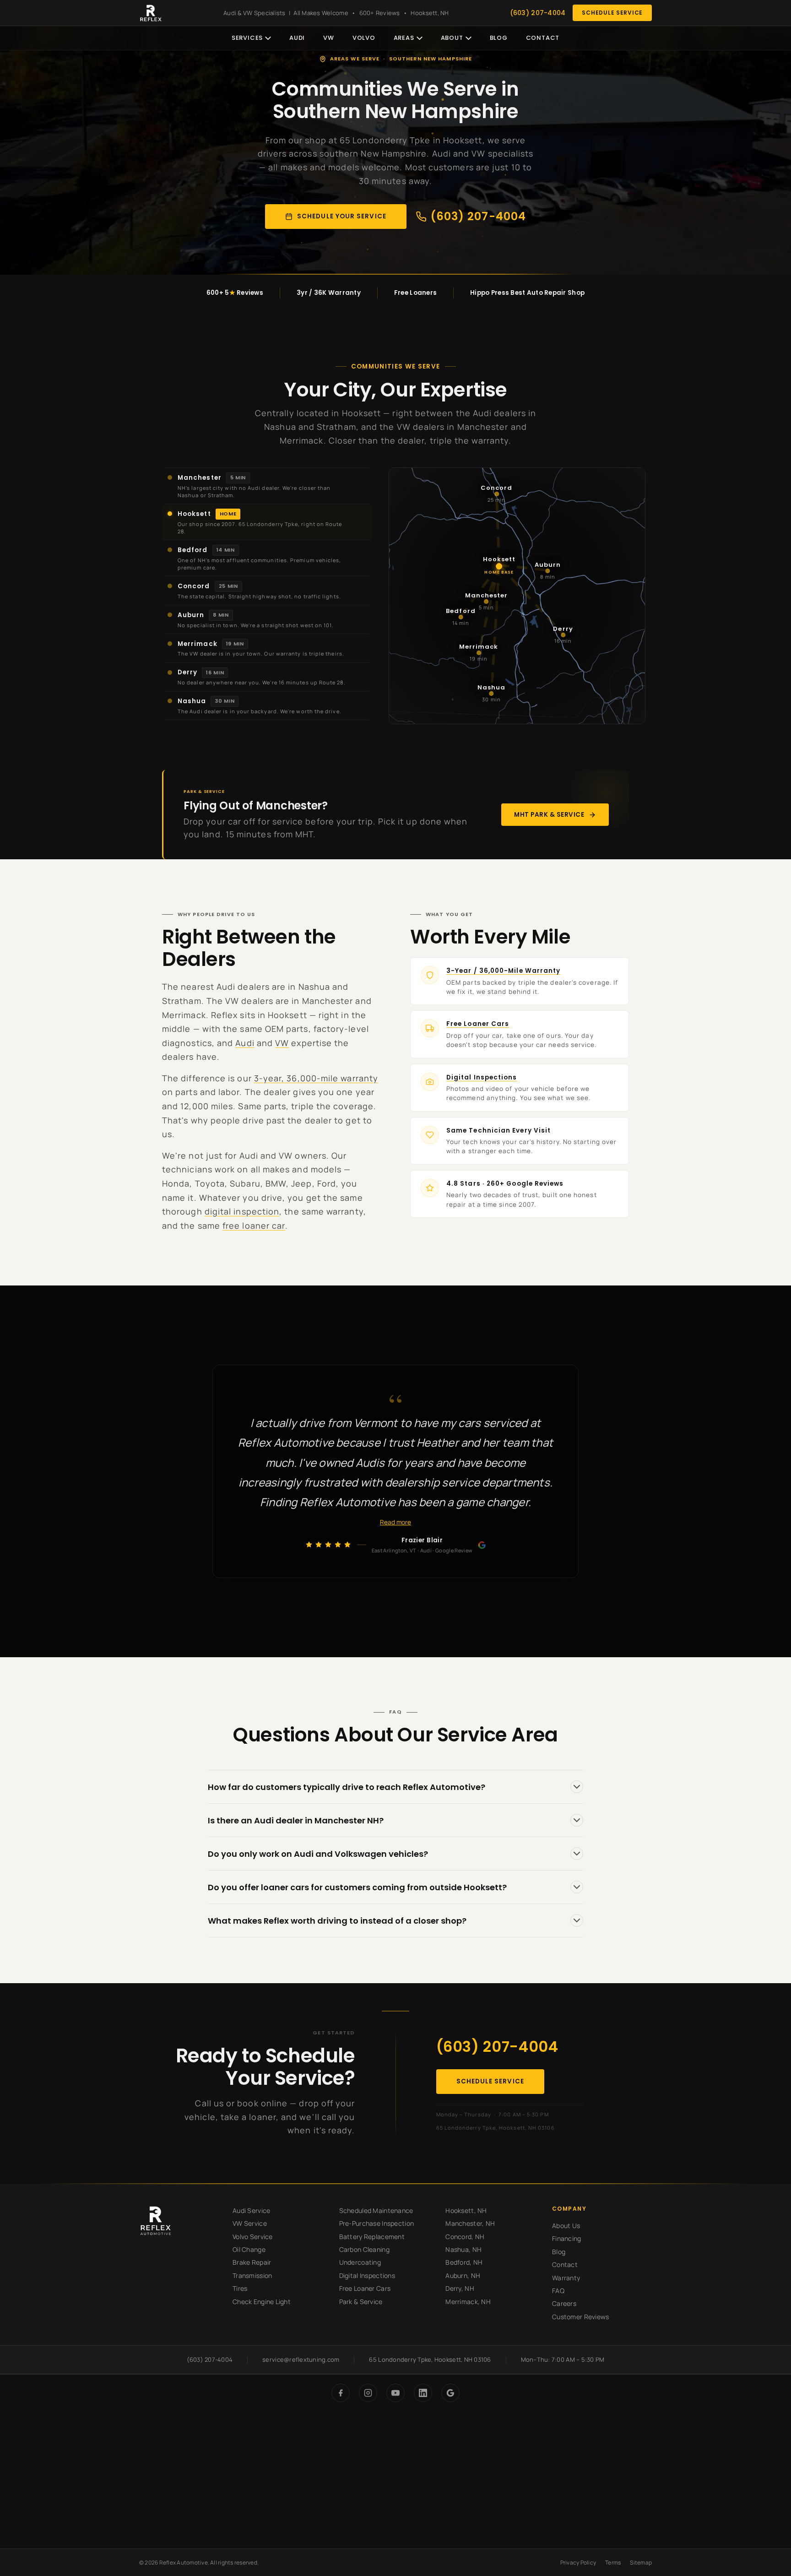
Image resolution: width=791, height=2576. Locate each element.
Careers (564, 2303)
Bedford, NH (464, 2262)
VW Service (250, 2223)
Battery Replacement (372, 2237)
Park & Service (361, 2302)
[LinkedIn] (423, 2393)
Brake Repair (252, 2262)
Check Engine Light (262, 2302)
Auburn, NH (463, 2275)
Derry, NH (460, 2288)
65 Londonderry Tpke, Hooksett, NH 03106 (496, 2128)
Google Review (454, 1550)
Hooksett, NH (466, 2210)
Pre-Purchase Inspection (377, 2223)
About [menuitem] (452, 38)
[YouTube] (395, 2393)
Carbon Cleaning (364, 2249)
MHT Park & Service (549, 815)
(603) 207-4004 (538, 13)
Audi (245, 1043)
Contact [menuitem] (543, 38)
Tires (240, 2288)
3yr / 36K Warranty (329, 293)
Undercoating (360, 2262)
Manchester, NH (470, 2223)
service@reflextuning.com (301, 2359)
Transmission (252, 2275)
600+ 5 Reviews (235, 293)
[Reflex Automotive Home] (151, 13)
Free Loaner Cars (478, 1024)
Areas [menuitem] (404, 38)
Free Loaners (415, 293)
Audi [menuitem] (297, 38)
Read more (395, 1523)
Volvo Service (253, 2237)
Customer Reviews (580, 2317)
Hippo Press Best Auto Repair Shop (527, 293)
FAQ (558, 2291)
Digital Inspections (482, 1077)
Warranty (566, 2278)
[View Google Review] (482, 1545)
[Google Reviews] (450, 2393)
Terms (613, 2562)
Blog (559, 2252)
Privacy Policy (578, 2562)
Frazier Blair (422, 1540)
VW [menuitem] (329, 38)
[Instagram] (368, 2393)
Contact (565, 2264)
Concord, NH (465, 2237)
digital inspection (242, 1211)
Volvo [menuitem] (364, 38)
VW (282, 1043)
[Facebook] (341, 2393)
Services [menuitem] (247, 38)
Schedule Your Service (342, 216)
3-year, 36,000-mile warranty (316, 1078)
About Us (566, 2226)
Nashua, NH (463, 2249)
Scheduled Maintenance (376, 2210)
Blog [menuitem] (499, 38)
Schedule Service (612, 13)
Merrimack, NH (468, 2302)
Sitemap (641, 2562)
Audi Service (251, 2210)
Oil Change (249, 2249)
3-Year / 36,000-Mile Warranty (503, 971)
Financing (567, 2238)
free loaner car (254, 1226)
